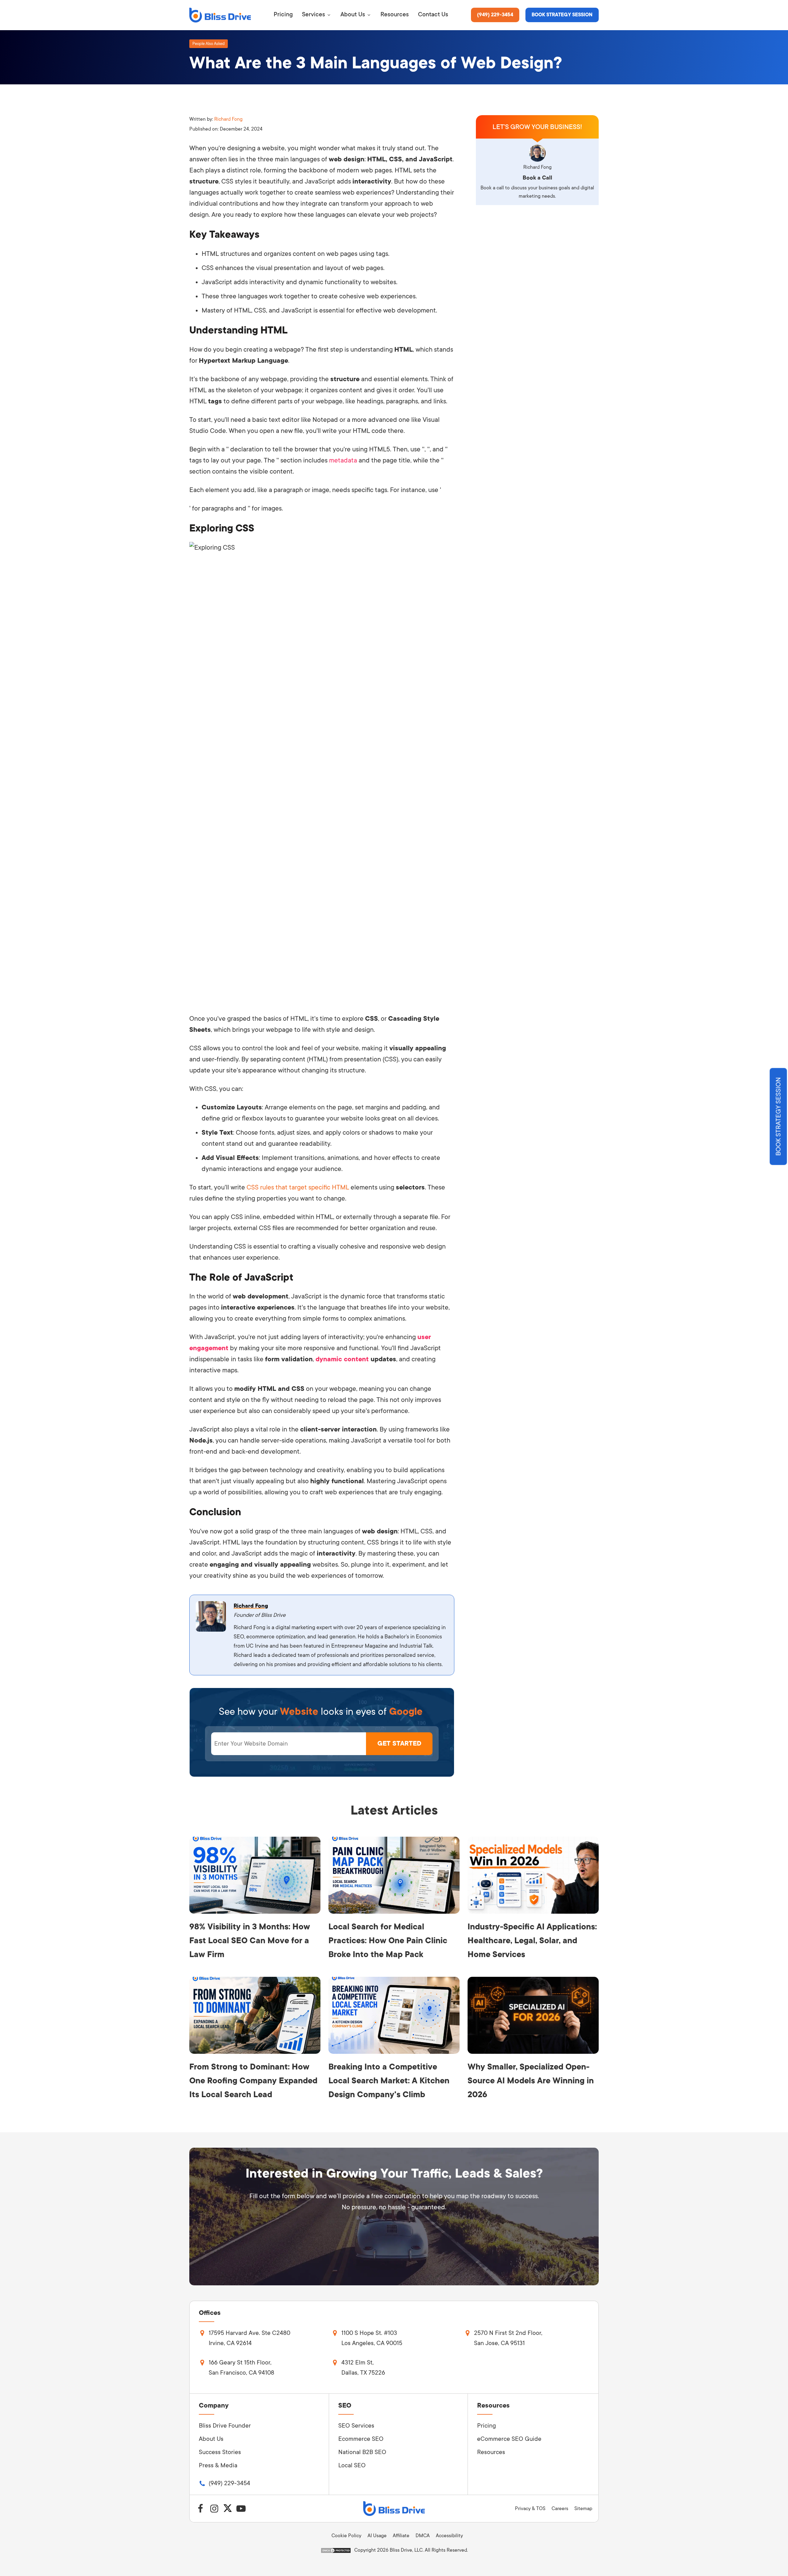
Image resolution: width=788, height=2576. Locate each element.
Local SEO (352, 2465)
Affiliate (401, 2536)
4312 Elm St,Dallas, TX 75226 (363, 2368)
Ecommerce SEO (361, 2439)
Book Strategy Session (562, 15)
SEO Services (356, 2426)
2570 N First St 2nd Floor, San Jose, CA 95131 (508, 2338)
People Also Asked (209, 44)
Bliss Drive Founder (225, 2426)
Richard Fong (228, 119)
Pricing (486, 2426)
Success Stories (220, 2452)
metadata (343, 460)
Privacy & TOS (530, 2509)
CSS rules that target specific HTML (298, 1187)
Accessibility (449, 2536)
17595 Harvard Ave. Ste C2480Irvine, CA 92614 (249, 2338)
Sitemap (583, 2509)
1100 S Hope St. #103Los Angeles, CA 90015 (372, 2338)
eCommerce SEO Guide (509, 2439)
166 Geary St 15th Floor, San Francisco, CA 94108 (241, 2368)
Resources (491, 2452)
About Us (211, 2439)
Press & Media (218, 2465)
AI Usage (377, 2536)
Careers (560, 2509)
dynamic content (342, 1359)
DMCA (423, 2536)
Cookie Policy (346, 2536)
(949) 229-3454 (495, 15)
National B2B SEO (362, 2452)
